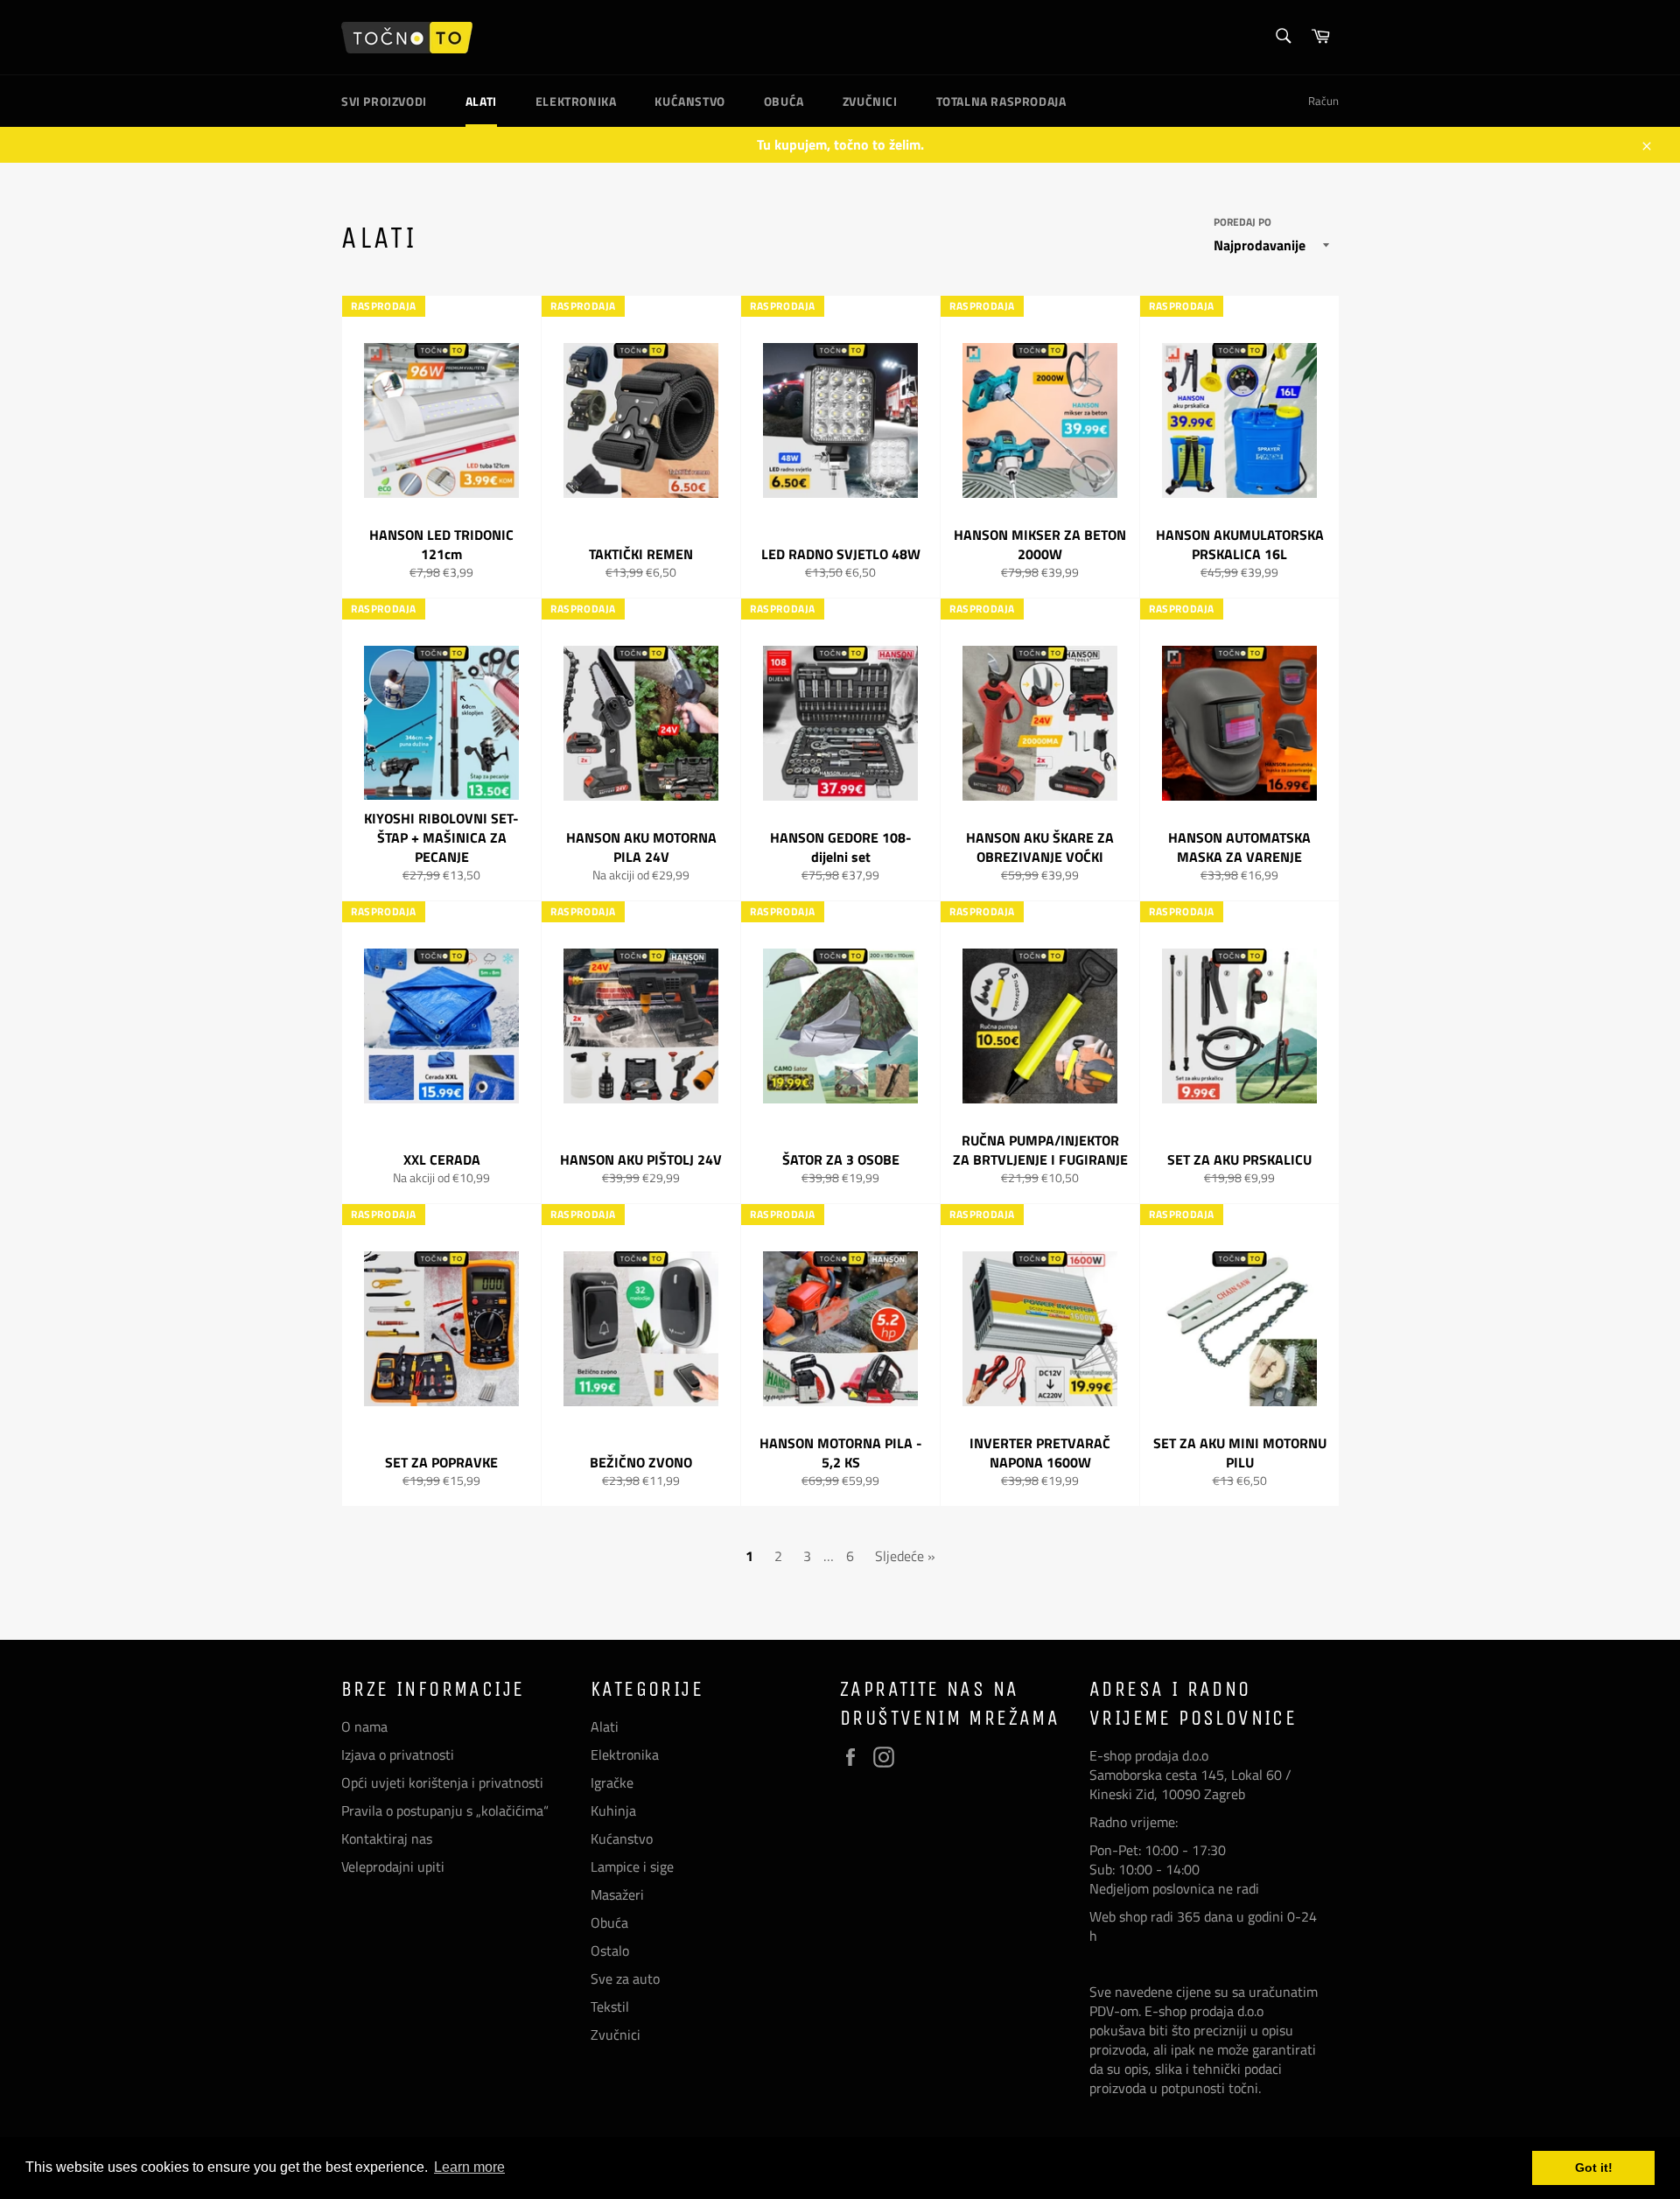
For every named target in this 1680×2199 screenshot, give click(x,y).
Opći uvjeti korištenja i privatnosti (442, 1782)
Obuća (784, 101)
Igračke (612, 1782)
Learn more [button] (469, 2167)
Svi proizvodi (384, 101)
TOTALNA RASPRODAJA (1001, 101)
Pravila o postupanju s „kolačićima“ (445, 1810)
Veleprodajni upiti (393, 1866)
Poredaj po (1242, 223)
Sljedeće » (905, 1556)
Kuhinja (613, 1810)
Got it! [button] (1594, 2167)
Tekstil (610, 2006)
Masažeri (617, 1894)
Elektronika (576, 101)
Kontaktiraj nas (387, 1838)
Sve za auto (625, 1978)
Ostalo (610, 1950)
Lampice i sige (632, 1866)
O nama (364, 1726)
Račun (1323, 101)
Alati (481, 101)
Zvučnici (870, 101)
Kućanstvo (689, 101)
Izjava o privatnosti (398, 1754)
